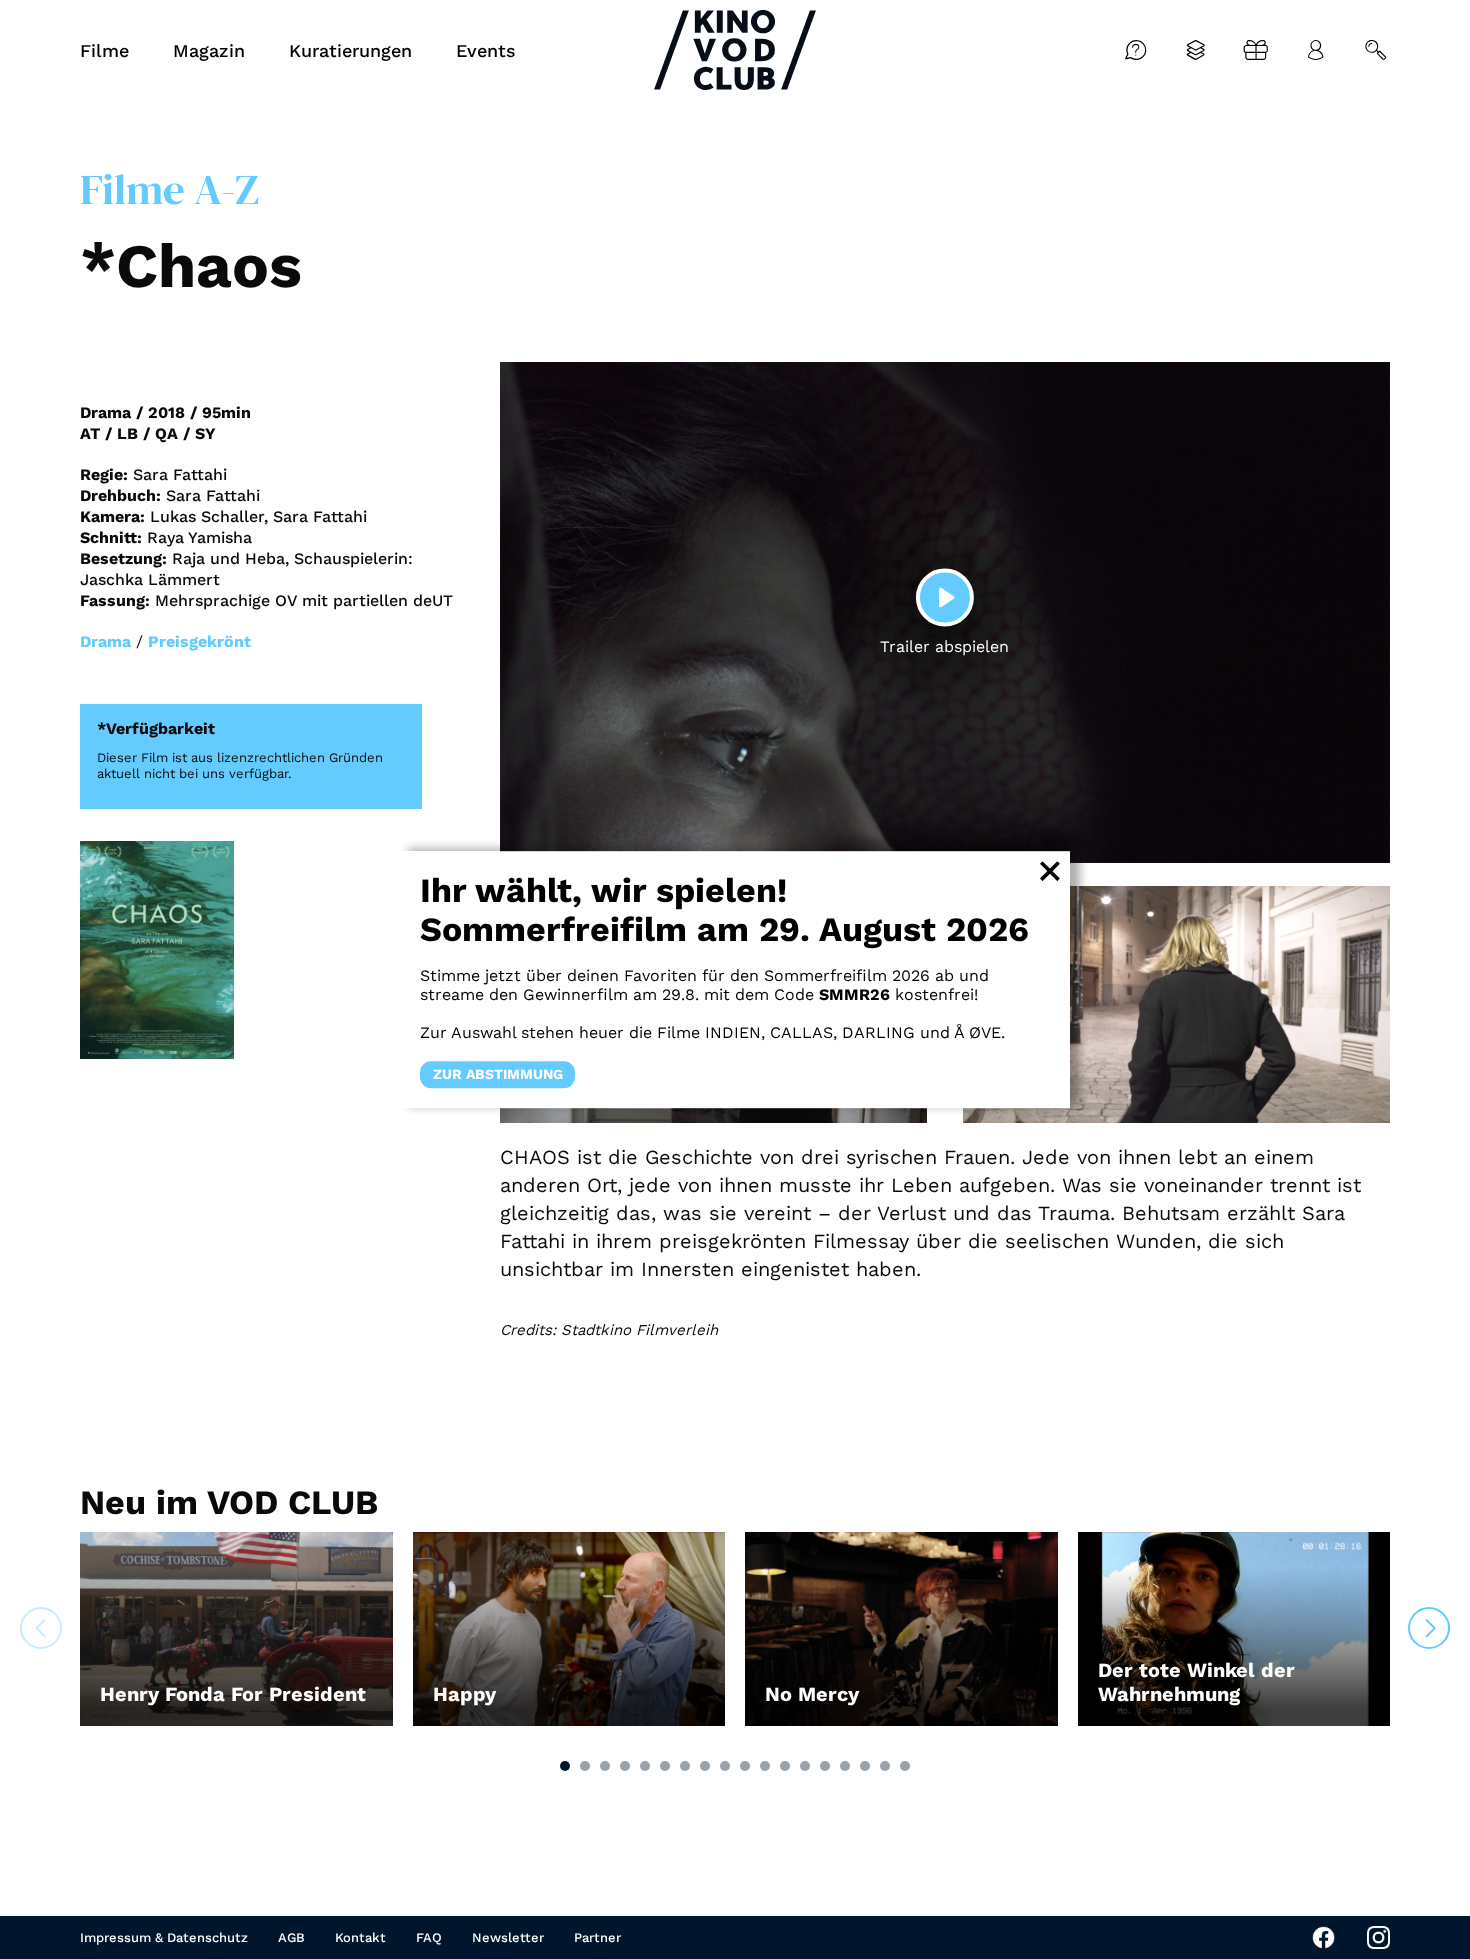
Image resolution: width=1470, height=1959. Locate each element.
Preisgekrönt (199, 641)
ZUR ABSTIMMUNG (498, 1074)
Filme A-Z (169, 189)
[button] (565, 1766)
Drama (105, 641)
